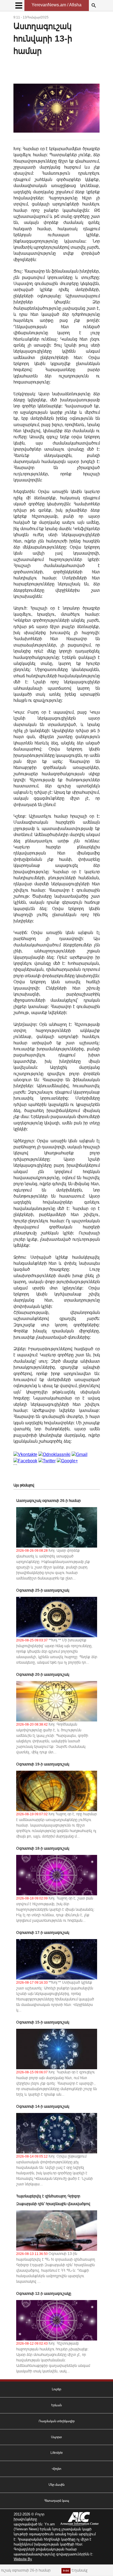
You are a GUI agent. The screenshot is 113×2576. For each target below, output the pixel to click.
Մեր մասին (56, 2485)
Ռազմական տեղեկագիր (57, 2421)
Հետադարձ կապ (57, 2501)
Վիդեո (56, 2469)
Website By (23, 2559)
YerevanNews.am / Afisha (56, 5)
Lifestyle (57, 2453)
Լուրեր (56, 2389)
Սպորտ (56, 2437)
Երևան (56, 2405)
